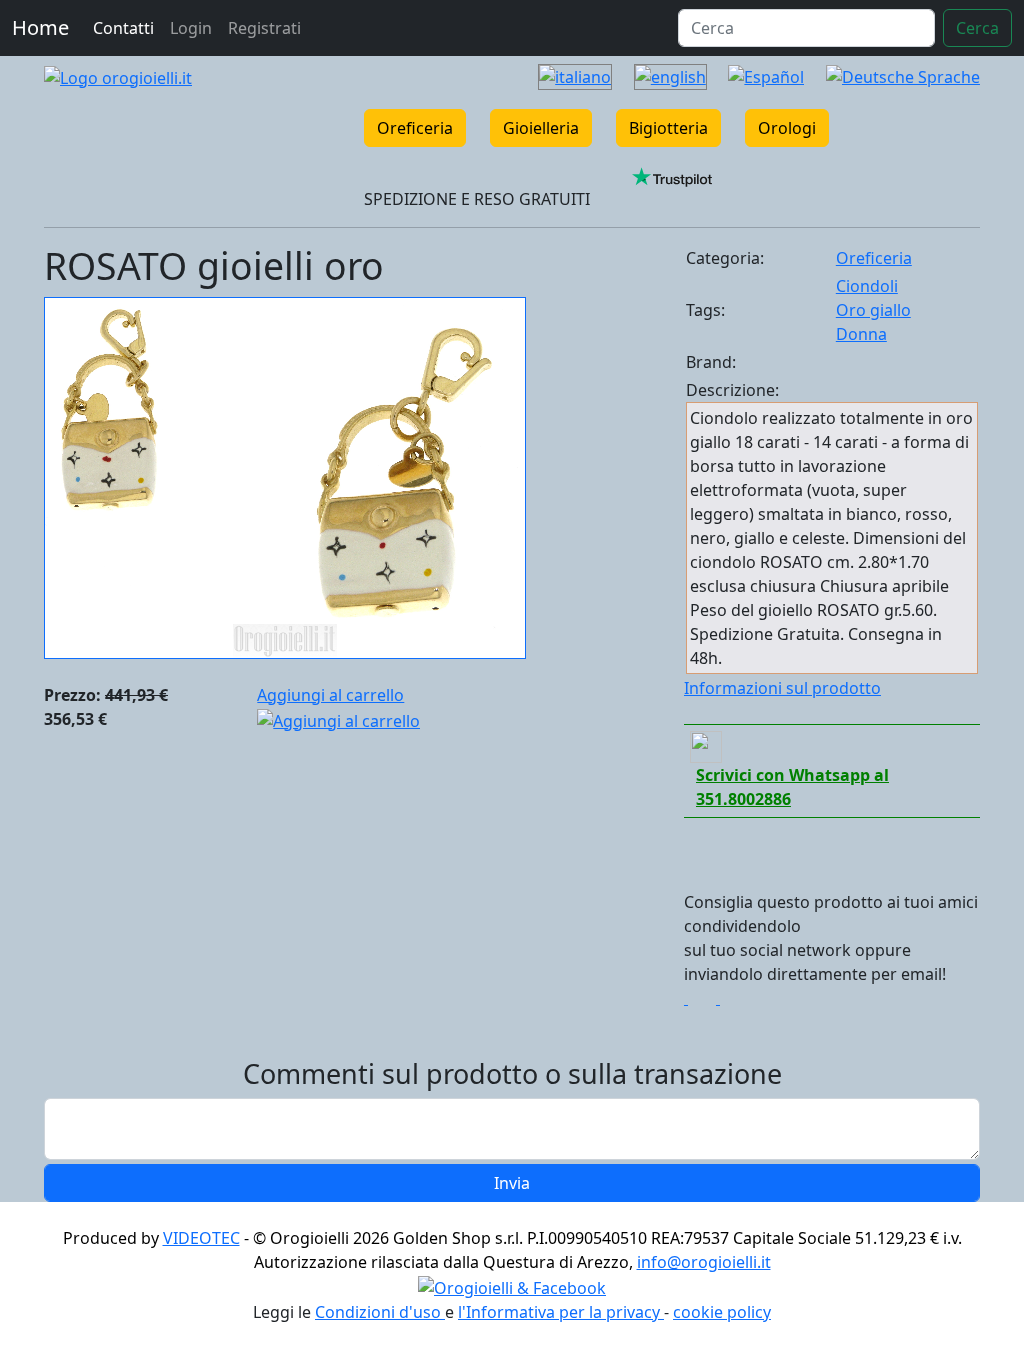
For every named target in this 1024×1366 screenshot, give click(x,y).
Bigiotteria (668, 128)
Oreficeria (415, 128)
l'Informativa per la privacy (561, 1312)
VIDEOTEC (201, 1238)
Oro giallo (873, 310)
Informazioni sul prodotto (782, 688)
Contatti (123, 28)
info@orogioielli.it (704, 1262)
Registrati (264, 28)
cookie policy (722, 1312)
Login (191, 28)
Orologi (787, 128)
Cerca (977, 28)
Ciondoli (867, 286)
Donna (861, 334)
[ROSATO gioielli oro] (285, 476)
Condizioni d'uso (380, 1312)
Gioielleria (541, 128)
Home (40, 27)
